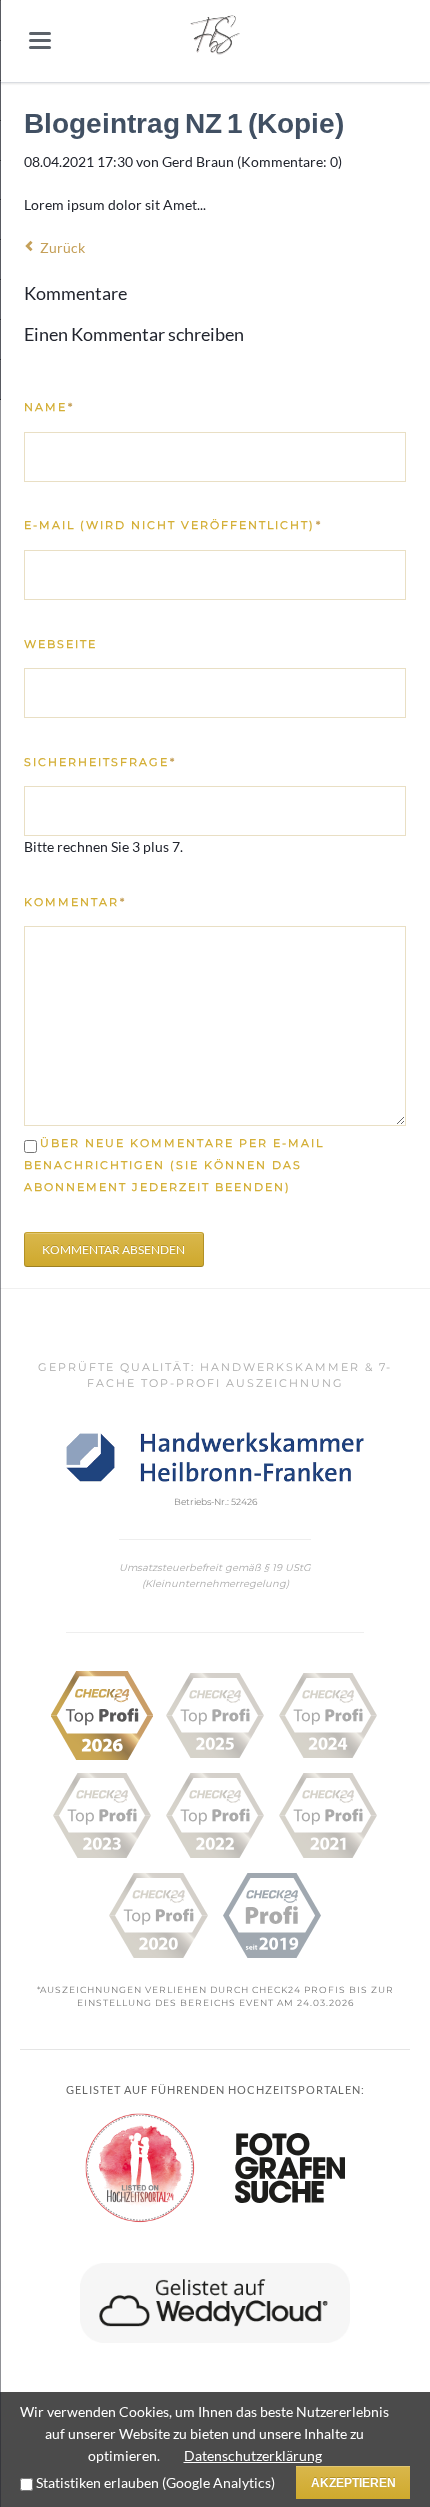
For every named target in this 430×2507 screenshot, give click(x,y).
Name (72, 407)
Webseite (60, 644)
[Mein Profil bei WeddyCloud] (214, 2303)
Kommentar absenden (113, 1249)
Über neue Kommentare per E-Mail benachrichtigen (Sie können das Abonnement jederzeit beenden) (174, 1165)
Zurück (62, 247)
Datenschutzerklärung (253, 2455)
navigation (40, 40)
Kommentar (75, 902)
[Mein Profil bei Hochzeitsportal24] (140, 2168)
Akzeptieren (353, 2482)
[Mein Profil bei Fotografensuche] (289, 2168)
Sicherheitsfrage (100, 762)
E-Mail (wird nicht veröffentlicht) (173, 525)
